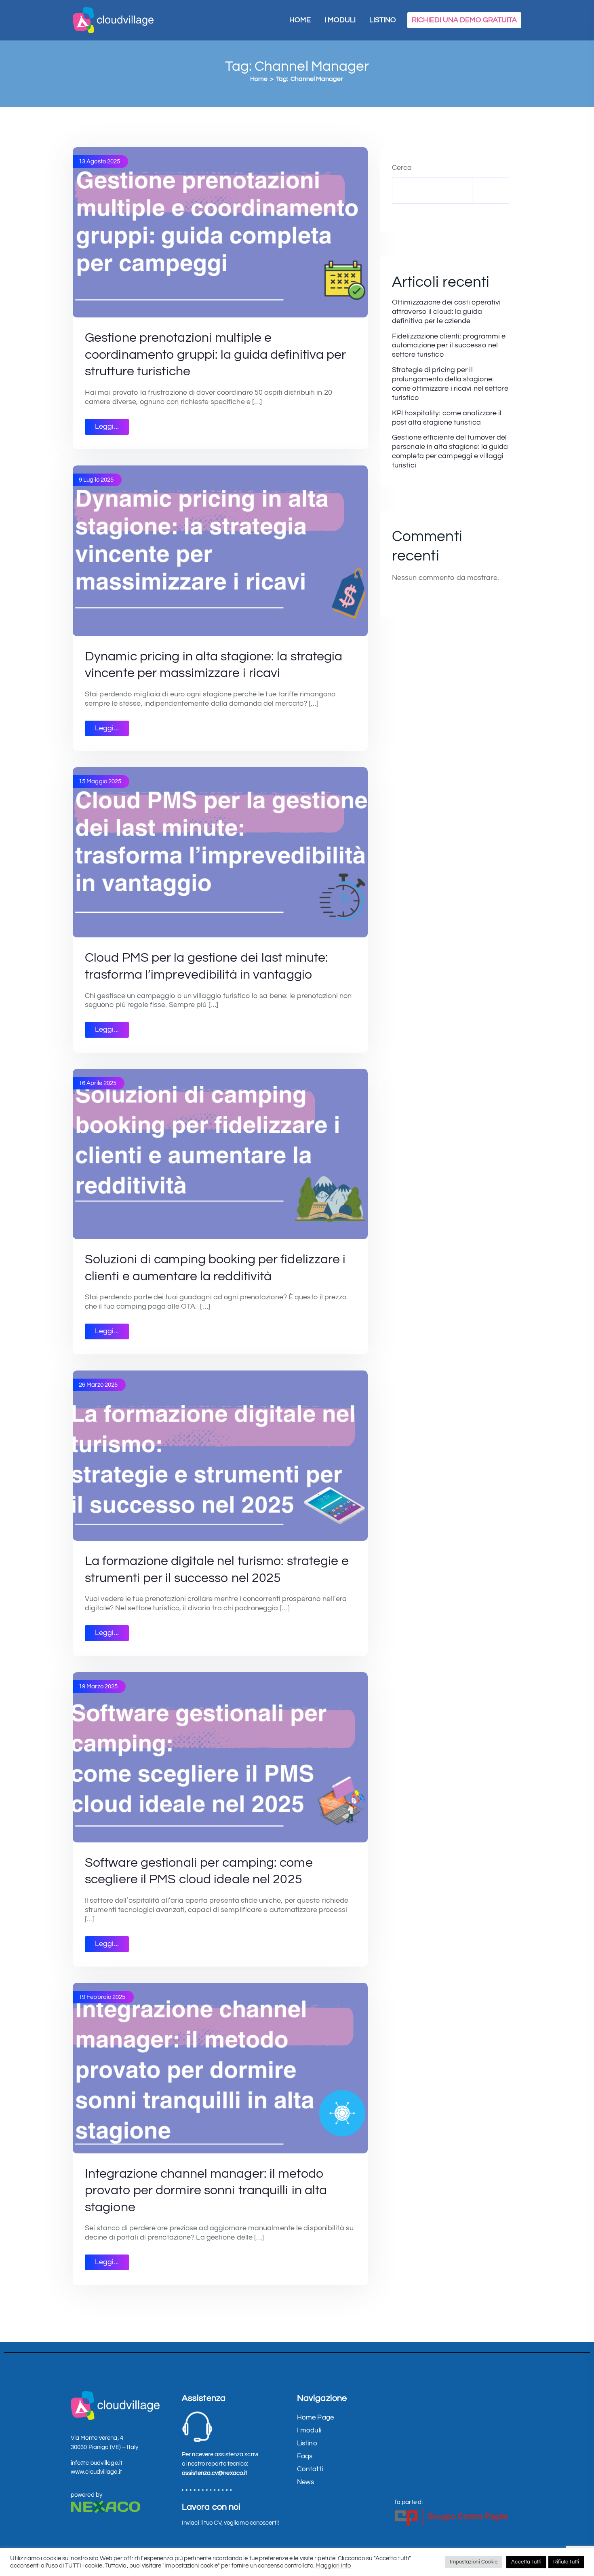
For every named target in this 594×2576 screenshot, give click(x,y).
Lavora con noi (211, 2507)
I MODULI (340, 20)
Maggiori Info (333, 2566)
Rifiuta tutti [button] (566, 2562)
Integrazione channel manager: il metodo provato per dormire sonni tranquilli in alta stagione (206, 2191)
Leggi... (107, 427)
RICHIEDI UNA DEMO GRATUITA (464, 20)
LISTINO (383, 20)
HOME (300, 20)
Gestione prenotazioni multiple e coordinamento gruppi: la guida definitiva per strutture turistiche (216, 355)
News (305, 2482)
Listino (307, 2443)
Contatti (310, 2469)
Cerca (402, 168)
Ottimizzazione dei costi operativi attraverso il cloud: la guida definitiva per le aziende (446, 312)
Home (259, 79)
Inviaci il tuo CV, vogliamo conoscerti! (230, 2523)
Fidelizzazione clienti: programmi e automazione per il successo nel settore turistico (449, 346)
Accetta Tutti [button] (526, 2562)
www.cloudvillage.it (96, 2472)
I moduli (309, 2430)
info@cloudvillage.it (97, 2463)
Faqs (305, 2456)
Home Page (315, 2417)
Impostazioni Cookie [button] (474, 2562)
